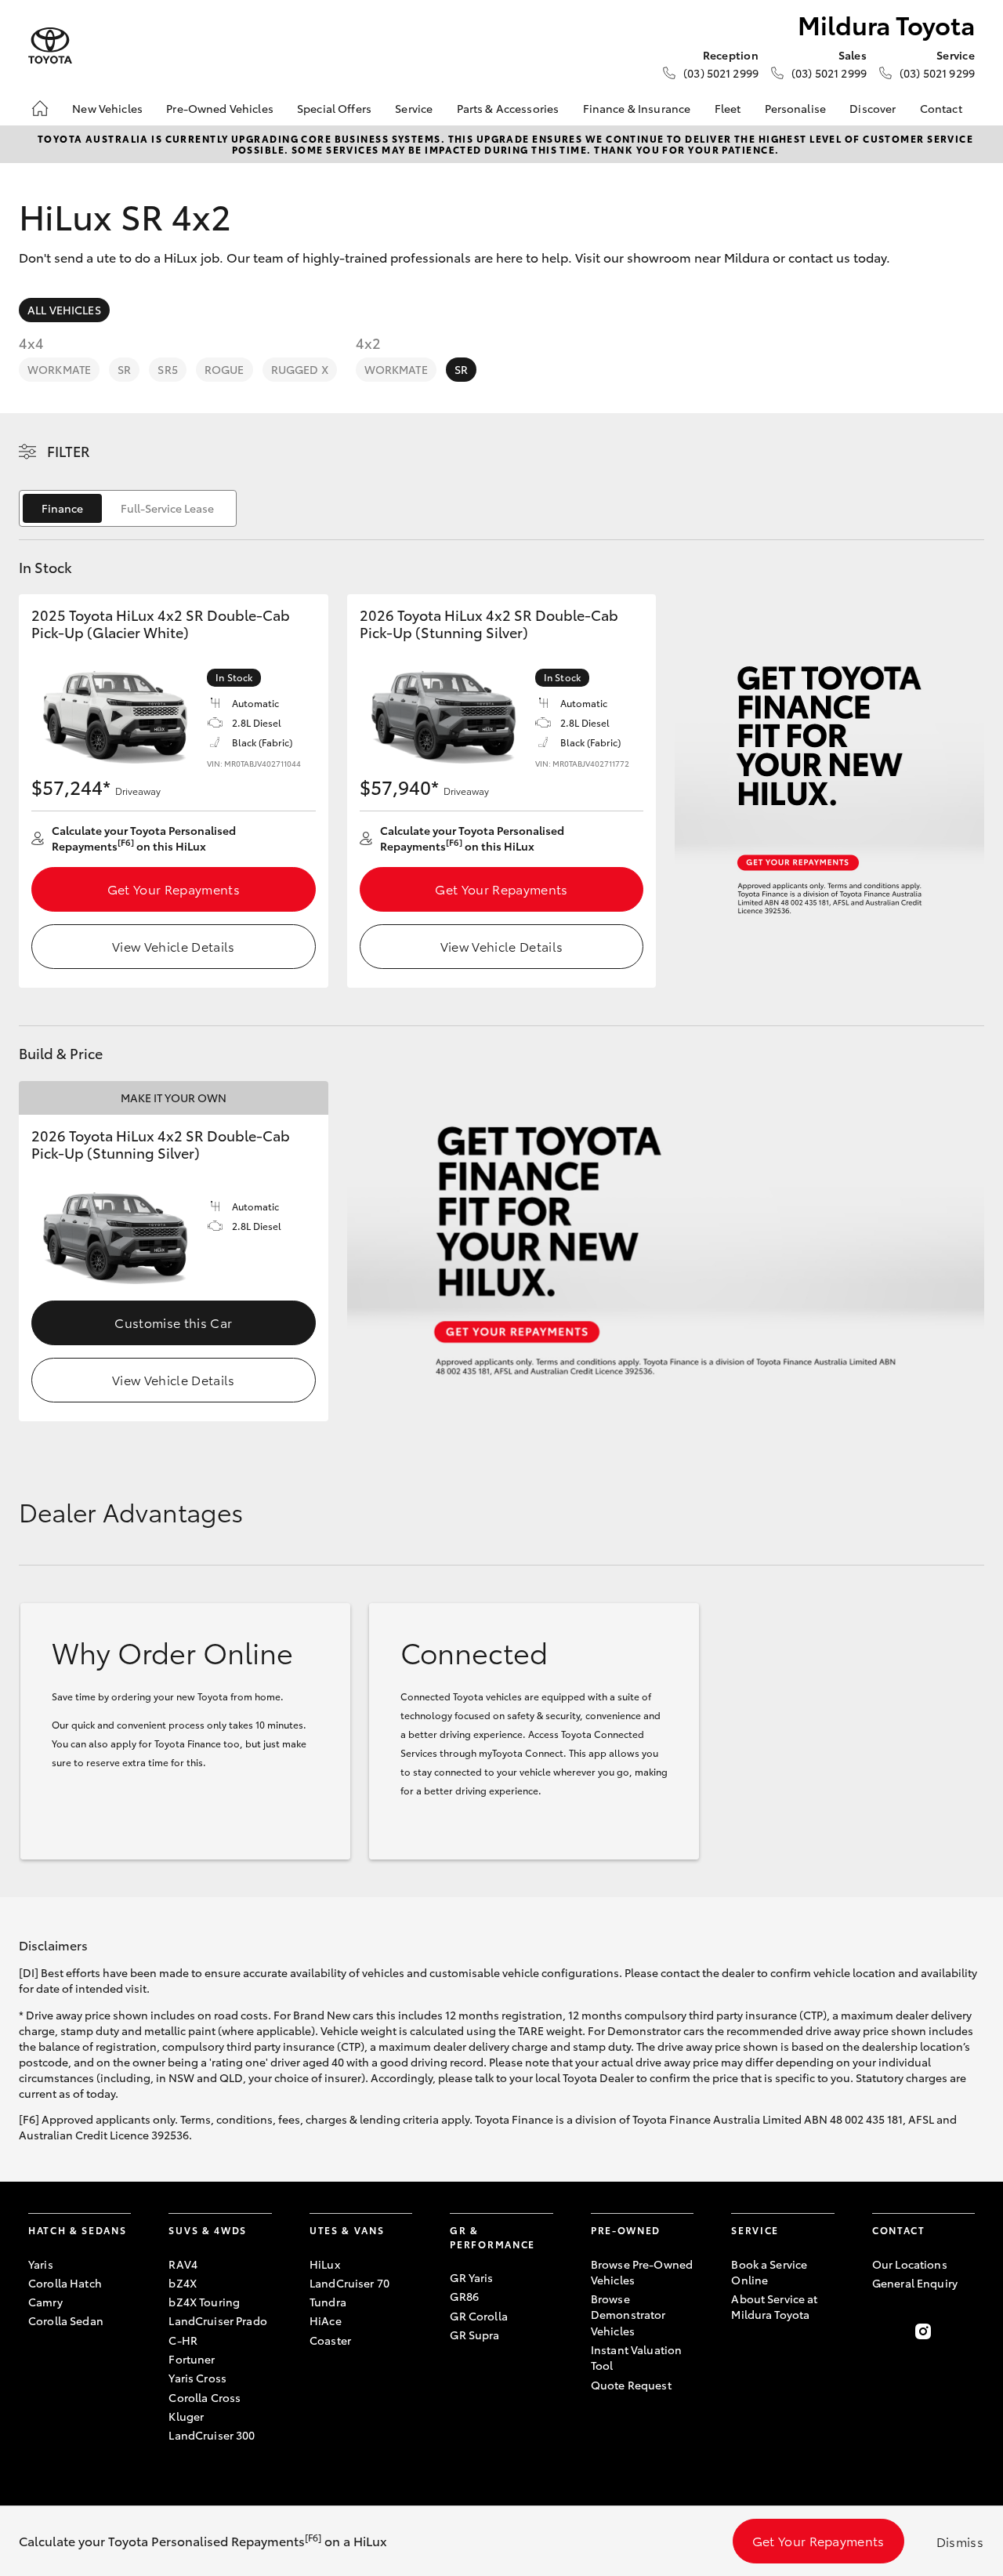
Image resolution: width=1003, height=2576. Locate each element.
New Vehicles (107, 108)
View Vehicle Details (173, 946)
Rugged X (300, 369)
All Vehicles (64, 310)
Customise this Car (173, 1322)
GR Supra (474, 2335)
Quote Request (631, 2385)
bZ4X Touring (204, 2302)
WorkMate (59, 369)
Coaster (330, 2340)
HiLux (325, 2264)
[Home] (40, 108)
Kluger (186, 2416)
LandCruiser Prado (217, 2320)
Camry (45, 2302)
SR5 (167, 369)
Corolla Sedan (66, 2320)
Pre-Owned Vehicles (220, 108)
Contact (941, 108)
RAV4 (183, 2264)
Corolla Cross (205, 2397)
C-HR (183, 2340)
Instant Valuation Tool (636, 2357)
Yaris (41, 2264)
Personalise (796, 108)
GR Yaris (471, 2277)
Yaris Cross (197, 2378)
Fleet (728, 108)
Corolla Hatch (65, 2283)
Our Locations (910, 2264)
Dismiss (960, 2541)
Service (414, 108)
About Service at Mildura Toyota (774, 2306)
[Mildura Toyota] (50, 46)
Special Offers (334, 108)
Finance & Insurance (637, 108)
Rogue (224, 369)
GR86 (464, 2296)
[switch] (128, 508)
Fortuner (192, 2359)
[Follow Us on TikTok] (965, 2331)
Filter (69, 451)
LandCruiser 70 (349, 2283)
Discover (873, 108)
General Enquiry (915, 2283)
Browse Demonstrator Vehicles (628, 2315)
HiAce (326, 2320)
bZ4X (183, 2283)
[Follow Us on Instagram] (923, 2331)
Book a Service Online (769, 2272)
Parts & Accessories (508, 108)
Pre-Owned (626, 2230)
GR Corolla (478, 2316)
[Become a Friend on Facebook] (882, 2331)
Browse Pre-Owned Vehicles (642, 2272)
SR (124, 369)
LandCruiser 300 (212, 2435)
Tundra (328, 2302)
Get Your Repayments (174, 889)
